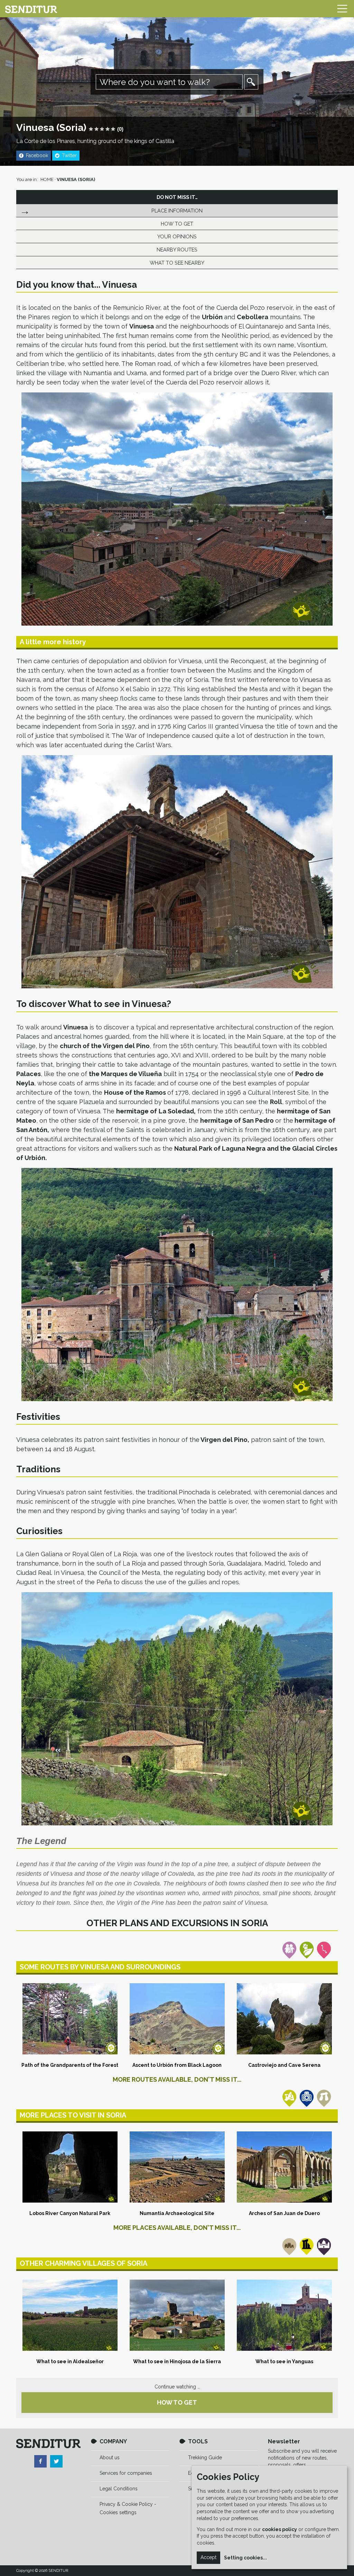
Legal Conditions (119, 2489)
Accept (208, 2557)
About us (110, 2458)
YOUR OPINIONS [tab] (177, 236)
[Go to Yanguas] (284, 2315)
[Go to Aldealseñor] (70, 2315)
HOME (47, 179)
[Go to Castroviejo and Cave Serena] (284, 2019)
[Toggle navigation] (342, 9)
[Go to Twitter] (56, 2461)
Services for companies (126, 2473)
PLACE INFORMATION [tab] (177, 211)
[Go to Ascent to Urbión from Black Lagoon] (177, 2019)
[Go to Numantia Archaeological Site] (177, 2167)
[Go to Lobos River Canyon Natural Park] (70, 2167)
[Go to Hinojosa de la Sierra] (177, 2315)
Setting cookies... (245, 2558)
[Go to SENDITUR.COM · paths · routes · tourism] (31, 9)
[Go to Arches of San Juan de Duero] (284, 2167)
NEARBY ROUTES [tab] (177, 250)
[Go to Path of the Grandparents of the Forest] (70, 2019)
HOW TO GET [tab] (177, 224)
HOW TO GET (177, 2402)
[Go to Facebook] (40, 2461)
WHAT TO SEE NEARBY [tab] (177, 263)
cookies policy (280, 2529)
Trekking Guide (205, 2458)
